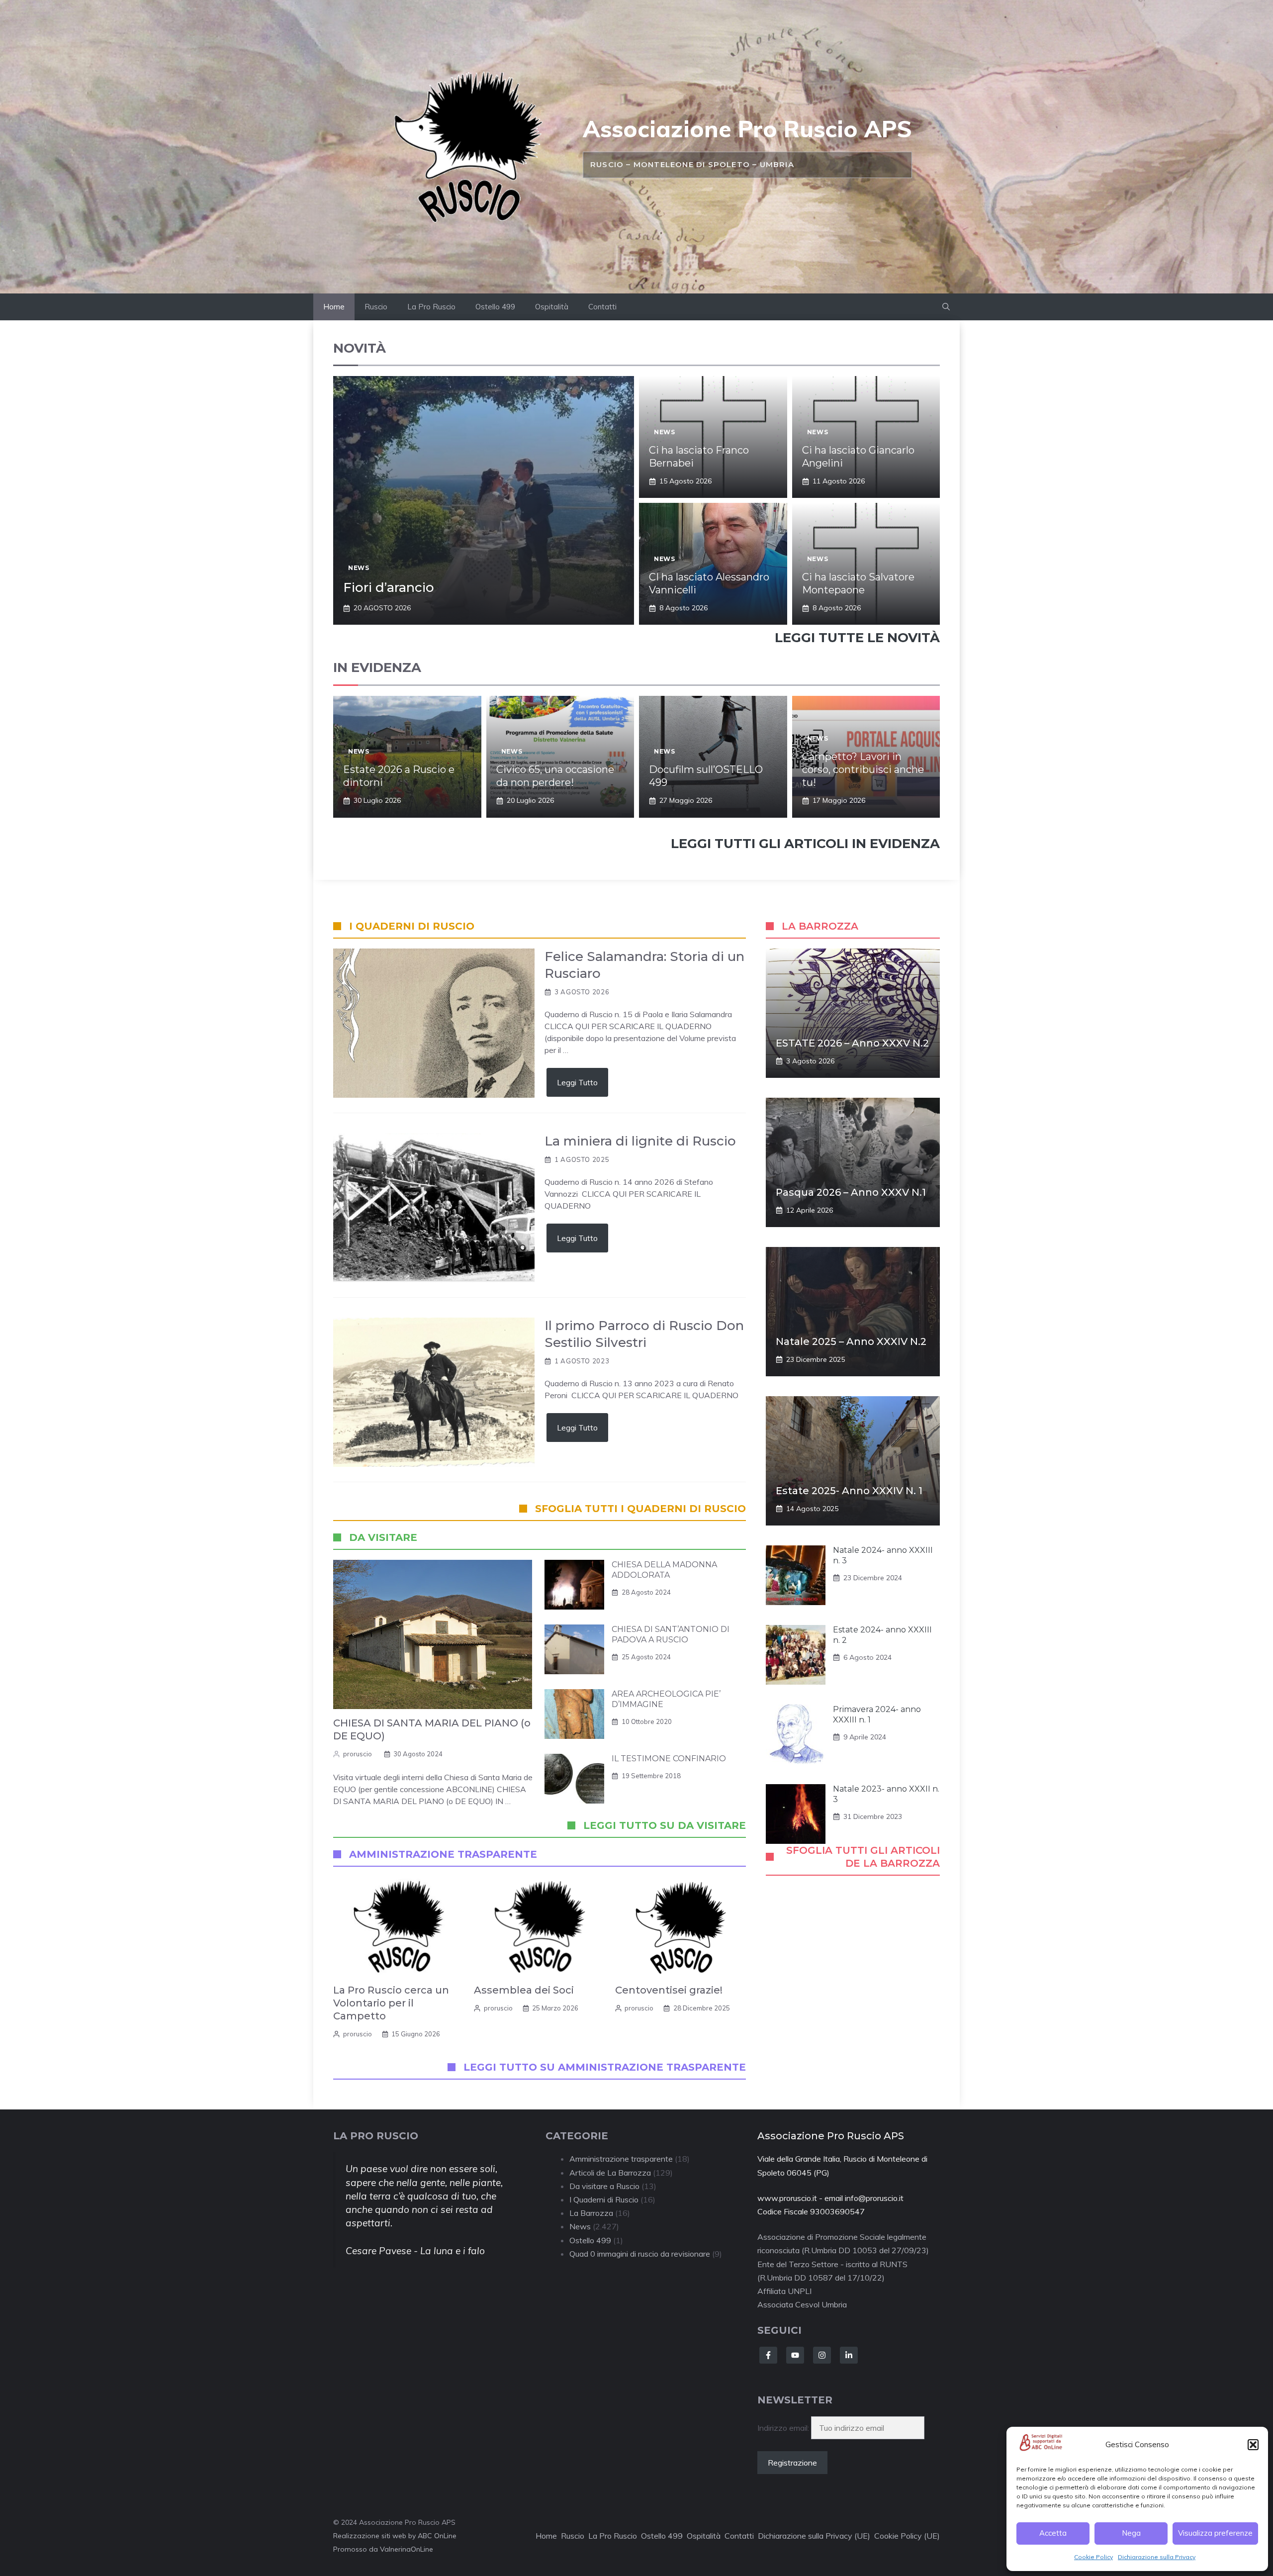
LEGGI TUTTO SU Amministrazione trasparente (605, 2067)
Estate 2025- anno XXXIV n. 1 (849, 1491)
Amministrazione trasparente (621, 2159)
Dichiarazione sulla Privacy (1157, 2557)
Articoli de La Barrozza (610, 2173)
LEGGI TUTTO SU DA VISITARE (665, 1825)
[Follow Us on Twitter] (795, 2355)
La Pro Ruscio (431, 307)
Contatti (602, 307)
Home (334, 307)
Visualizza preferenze (1215, 2533)
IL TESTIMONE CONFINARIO (669, 1759)
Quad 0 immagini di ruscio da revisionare (640, 2254)
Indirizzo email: (784, 2428)
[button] (1253, 2445)
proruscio (358, 1754)
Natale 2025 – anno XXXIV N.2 (851, 1341)
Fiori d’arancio (389, 587)
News (359, 568)
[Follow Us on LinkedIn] (849, 2355)
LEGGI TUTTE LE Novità (857, 638)
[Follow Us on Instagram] (822, 2355)
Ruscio (376, 307)
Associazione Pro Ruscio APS (747, 129)
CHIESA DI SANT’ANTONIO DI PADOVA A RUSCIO (671, 1634)
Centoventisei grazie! (669, 1990)
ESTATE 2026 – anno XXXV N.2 (852, 1043)
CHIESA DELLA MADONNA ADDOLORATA (664, 1570)
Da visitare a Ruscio (604, 2186)
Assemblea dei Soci (524, 1990)
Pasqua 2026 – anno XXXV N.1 (851, 1192)
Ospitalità (552, 307)
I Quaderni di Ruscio (604, 2199)
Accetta (1053, 2533)
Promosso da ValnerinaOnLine (383, 2549)
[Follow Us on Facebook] (768, 2355)
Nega (1131, 2533)
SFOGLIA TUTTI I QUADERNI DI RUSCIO (640, 1509)
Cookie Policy (1093, 2557)
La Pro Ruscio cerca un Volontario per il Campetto (391, 2003)
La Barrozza (591, 2213)
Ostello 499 (495, 307)
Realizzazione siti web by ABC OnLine (395, 2536)
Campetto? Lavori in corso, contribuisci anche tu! (863, 769)
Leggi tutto (577, 1082)
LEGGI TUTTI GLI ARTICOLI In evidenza (805, 844)
